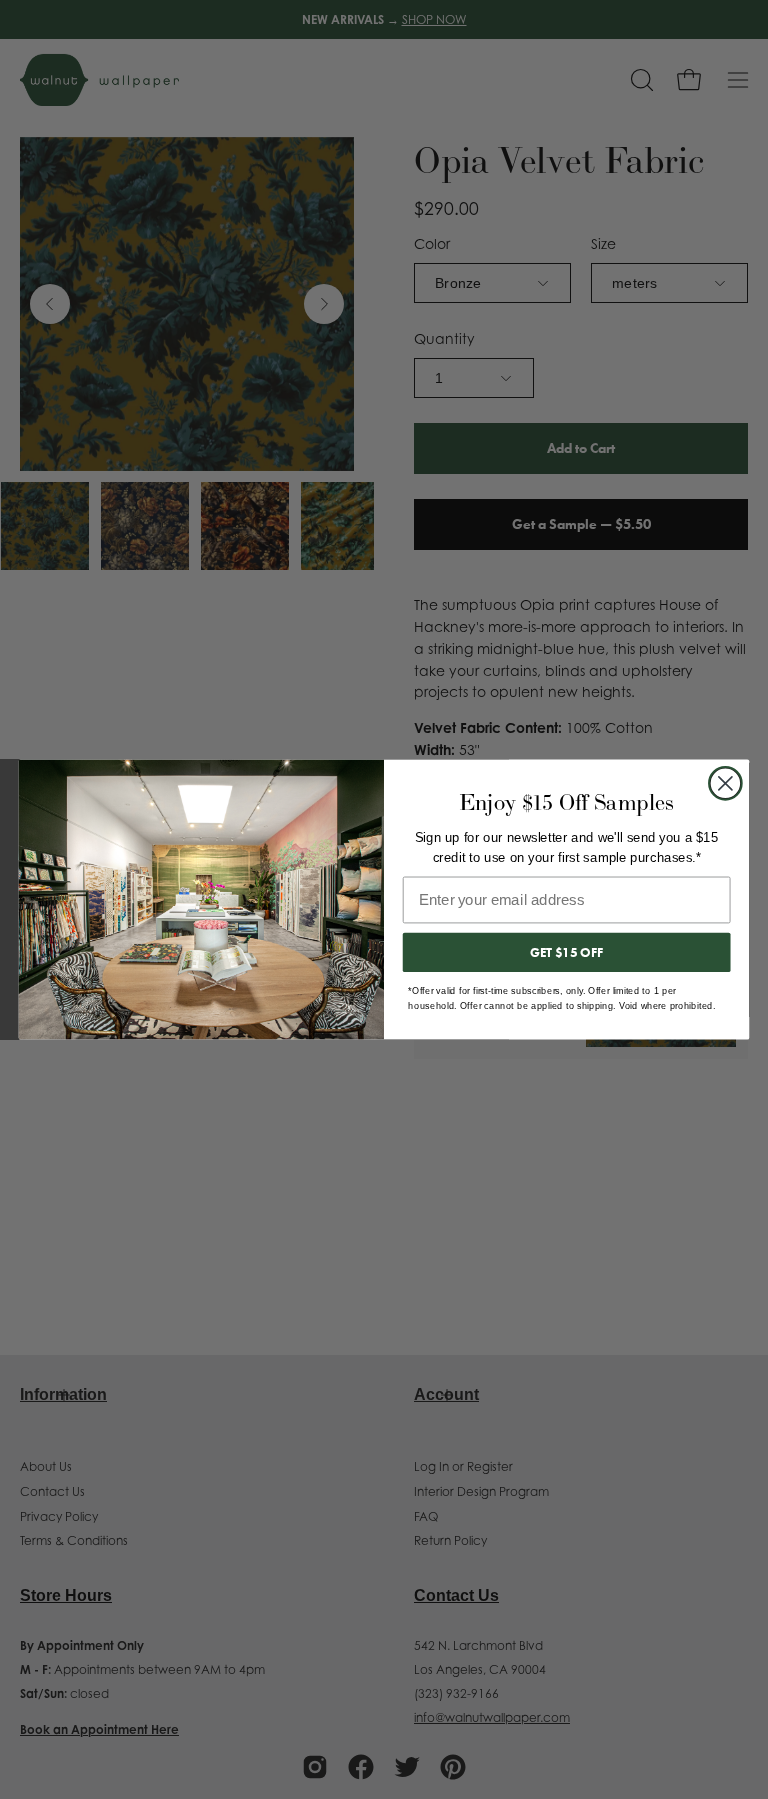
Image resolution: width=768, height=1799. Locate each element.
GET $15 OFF (567, 952)
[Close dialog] (725, 783)
